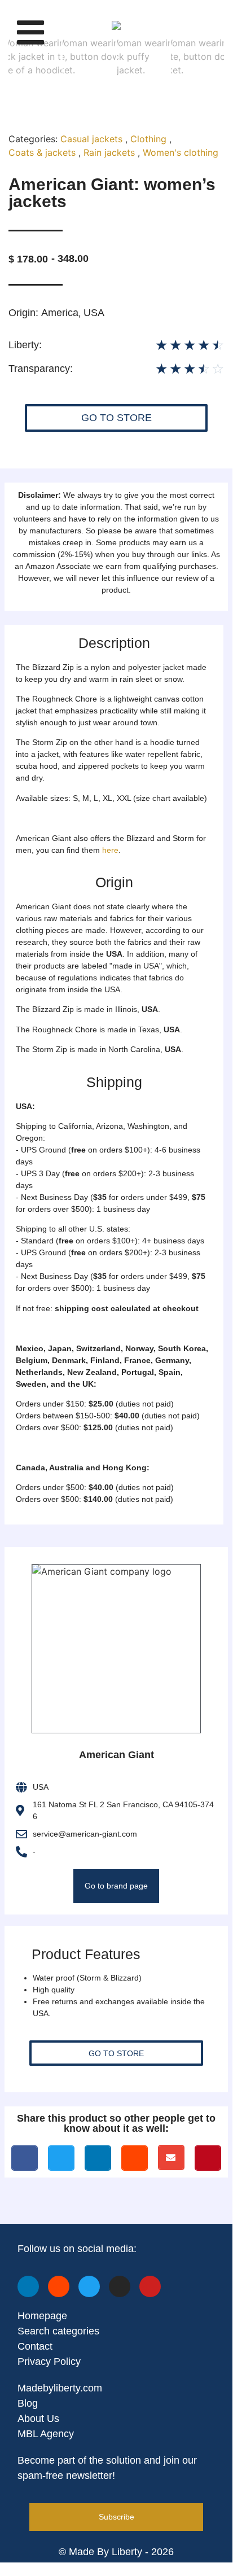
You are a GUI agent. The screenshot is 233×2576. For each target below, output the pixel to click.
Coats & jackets (42, 152)
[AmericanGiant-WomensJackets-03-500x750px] (116, 25)
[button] (30, 32)
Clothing (148, 139)
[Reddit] (59, 2286)
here (110, 850)
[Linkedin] (28, 2286)
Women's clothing (181, 152)
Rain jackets (109, 152)
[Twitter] (89, 2286)
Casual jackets (91, 139)
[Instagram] (120, 2286)
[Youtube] (150, 2286)
